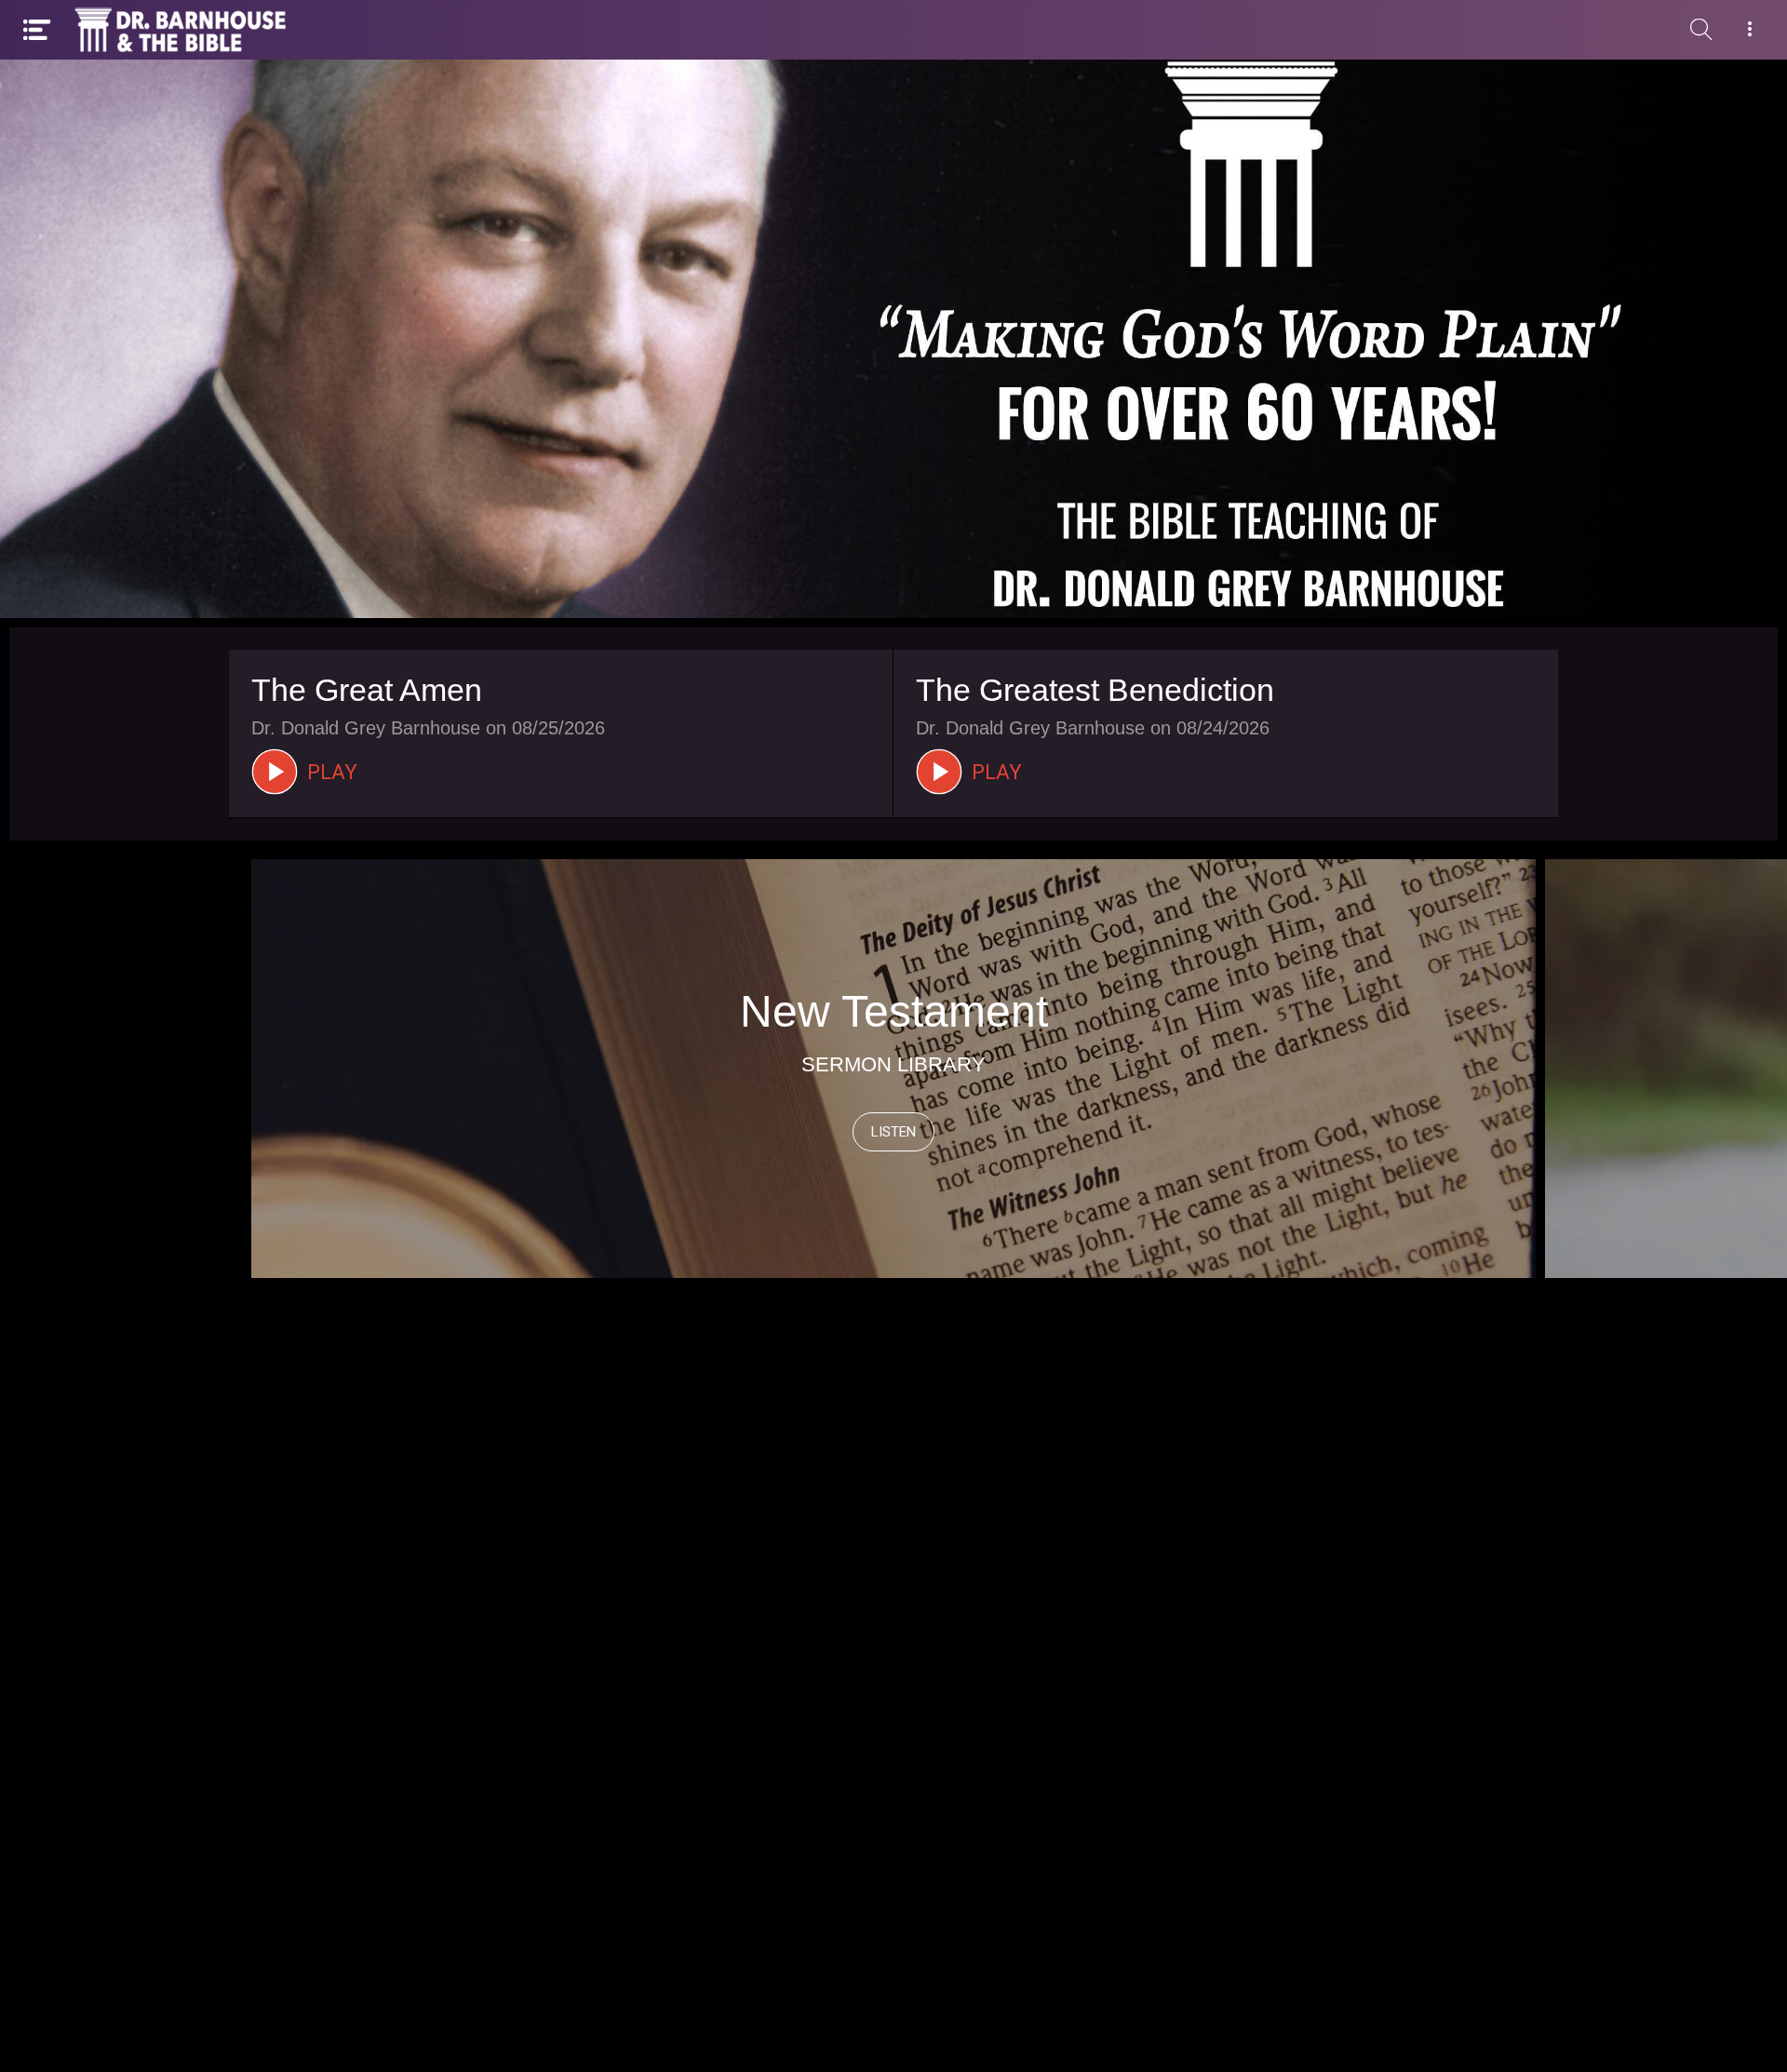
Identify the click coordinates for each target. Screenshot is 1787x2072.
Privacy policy (1033, 2035)
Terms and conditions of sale (820, 2035)
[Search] (1701, 30)
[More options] (1750, 30)
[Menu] (37, 30)
